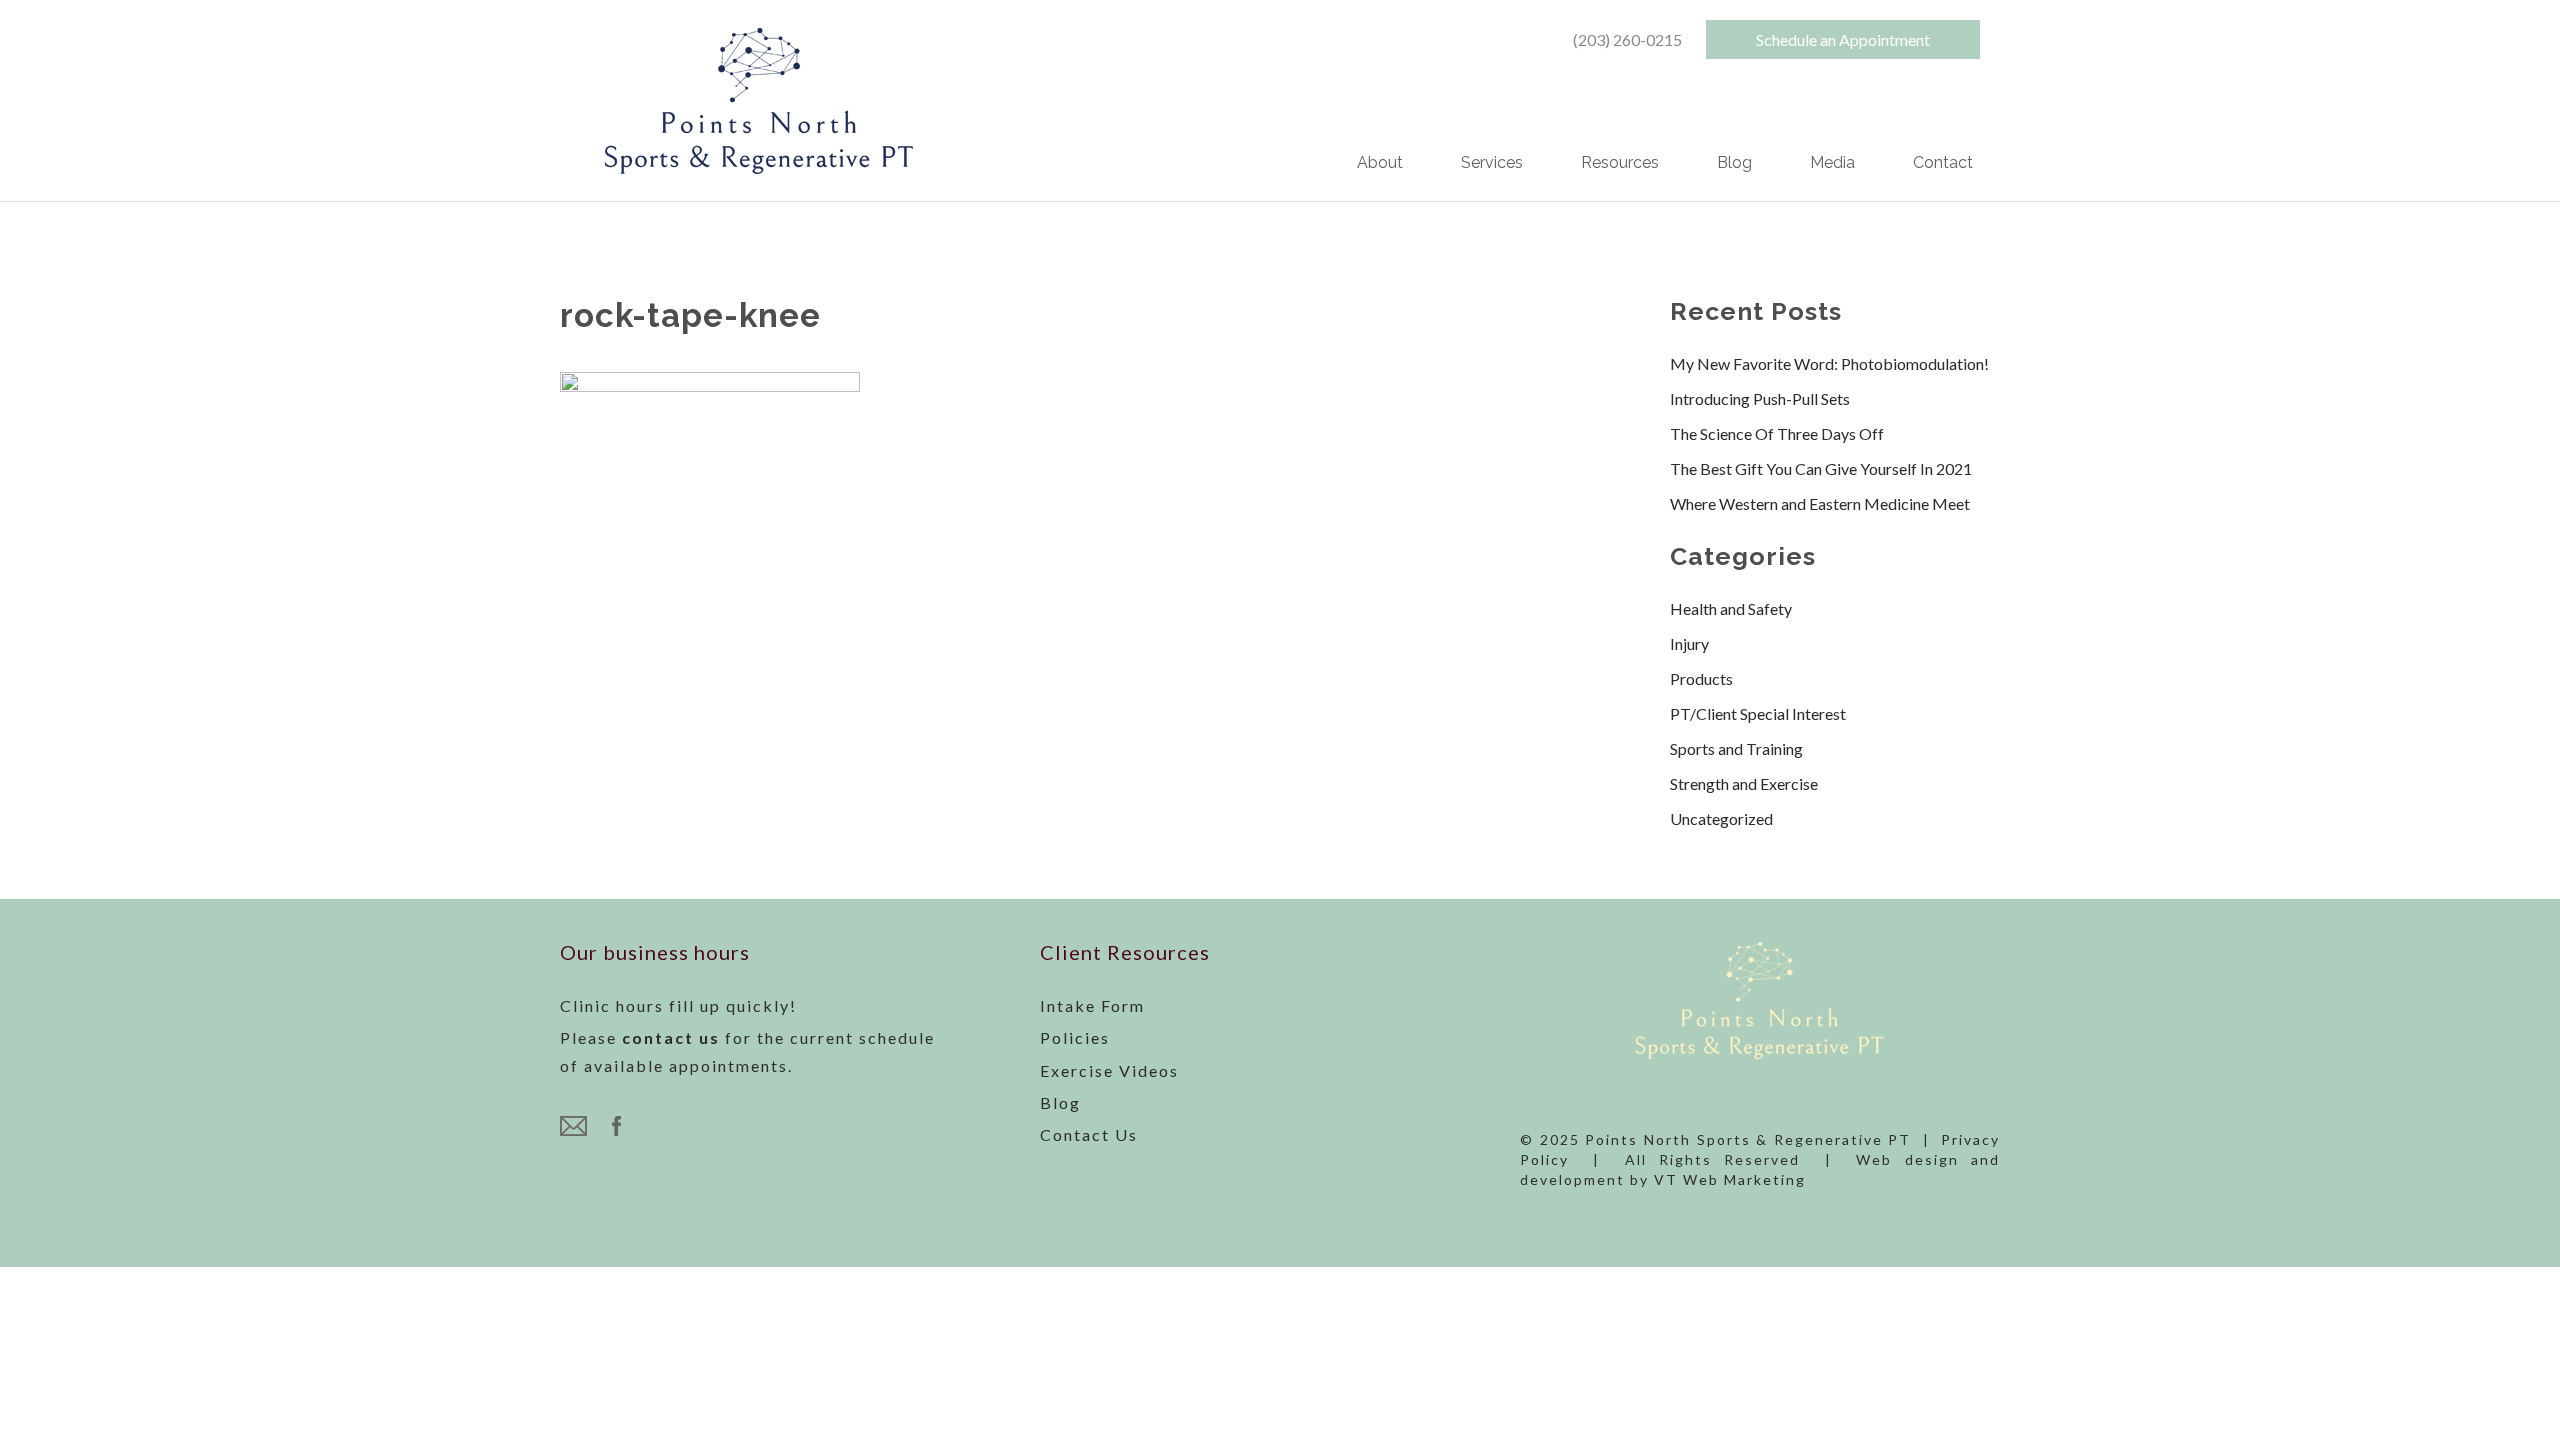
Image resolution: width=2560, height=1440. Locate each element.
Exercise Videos (1109, 1070)
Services (1492, 164)
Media (1832, 164)
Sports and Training (1736, 748)
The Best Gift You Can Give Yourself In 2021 (1821, 468)
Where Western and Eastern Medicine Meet (1820, 503)
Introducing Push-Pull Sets (1760, 398)
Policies (1075, 1037)
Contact (1943, 164)
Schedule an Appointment (1843, 39)
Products (1701, 678)
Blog (1734, 164)
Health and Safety (1731, 608)
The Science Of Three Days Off (1777, 433)
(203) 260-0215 (1627, 39)
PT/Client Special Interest (1758, 713)
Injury (1689, 643)
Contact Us (1089, 1134)
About (1380, 164)
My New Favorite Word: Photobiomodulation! (1829, 363)
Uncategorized (1721, 818)
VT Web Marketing (1730, 1179)
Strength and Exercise (1744, 783)
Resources (1620, 164)
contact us (671, 1037)
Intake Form (1092, 1005)
